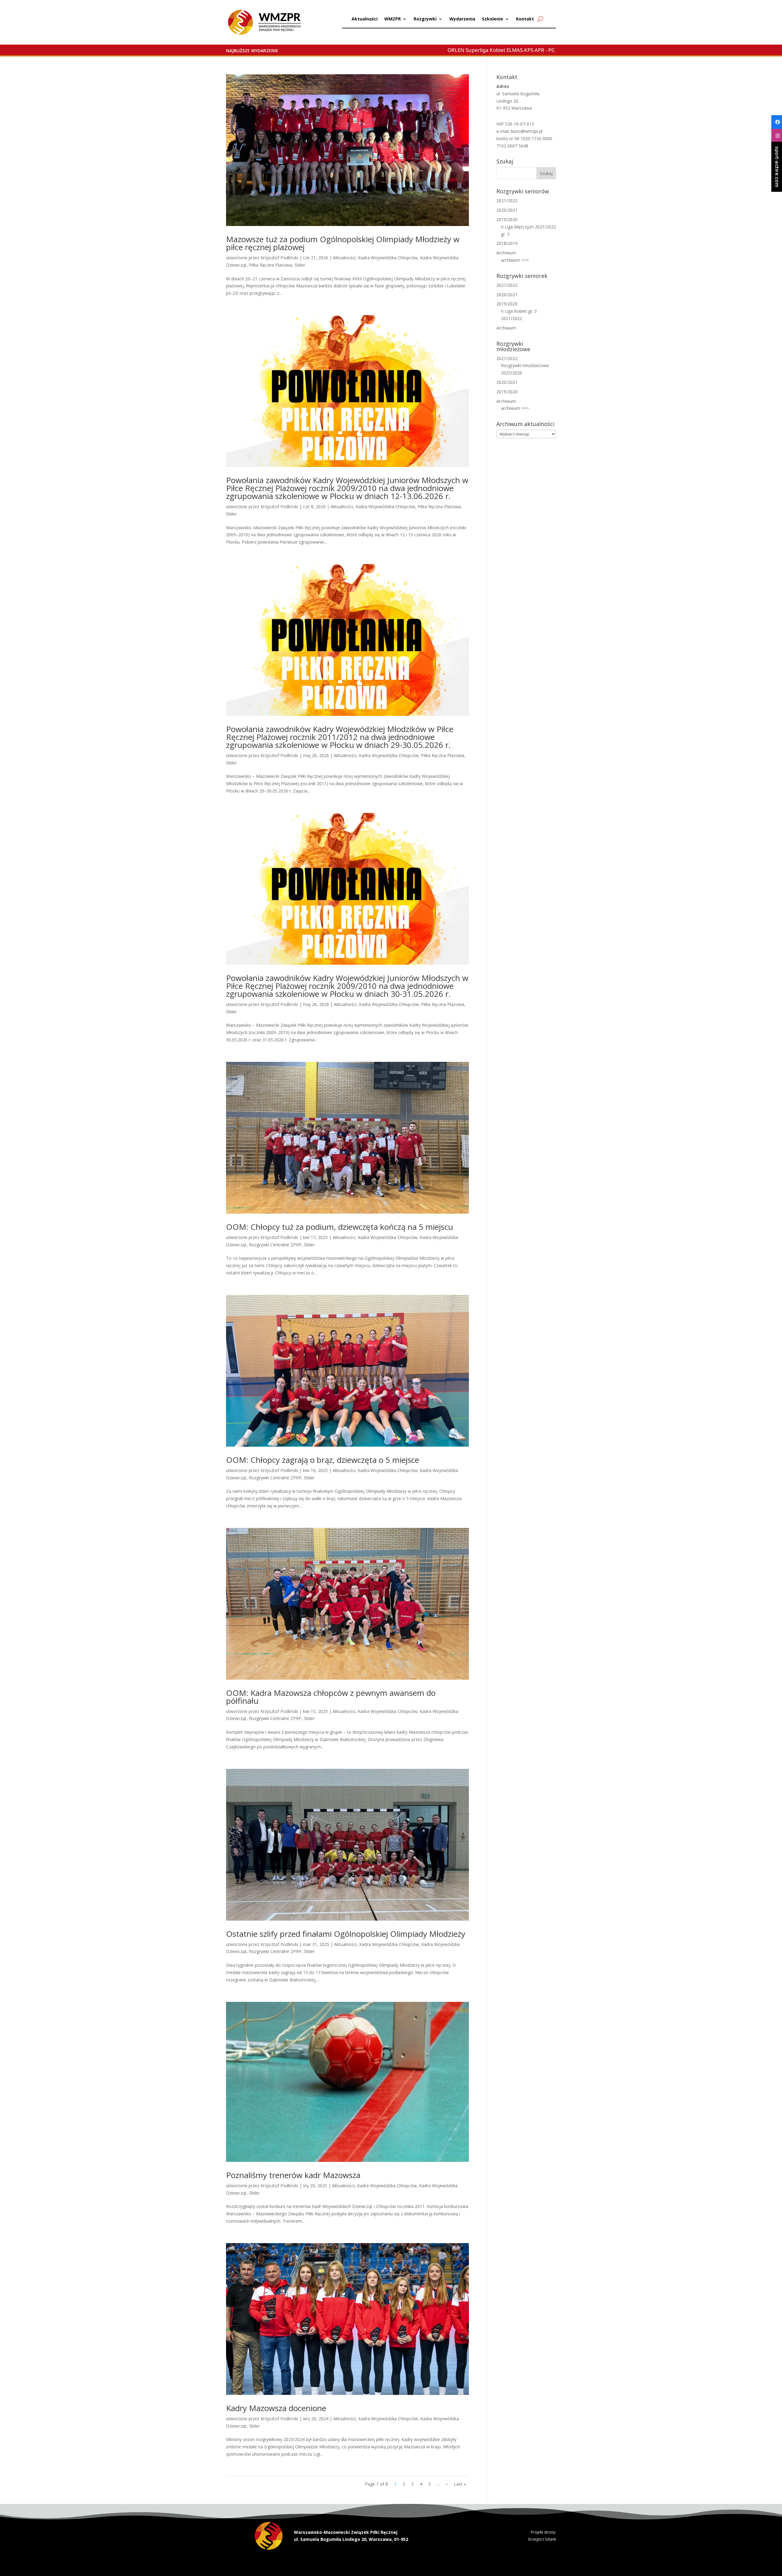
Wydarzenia (462, 19)
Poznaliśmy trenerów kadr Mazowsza (293, 2175)
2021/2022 (507, 200)
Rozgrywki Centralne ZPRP (275, 1245)
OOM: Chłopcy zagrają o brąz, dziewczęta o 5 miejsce (323, 1460)
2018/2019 (507, 243)
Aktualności (365, 19)
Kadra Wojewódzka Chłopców (388, 258)
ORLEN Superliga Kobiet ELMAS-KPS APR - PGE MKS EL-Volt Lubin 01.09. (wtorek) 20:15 (436, 50)
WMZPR (393, 19)
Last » (460, 2484)
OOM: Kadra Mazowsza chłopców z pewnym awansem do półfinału (331, 1697)
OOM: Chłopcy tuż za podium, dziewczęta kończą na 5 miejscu (340, 1227)
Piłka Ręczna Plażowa (270, 265)
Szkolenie (493, 19)
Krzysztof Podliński (279, 258)
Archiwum (506, 253)
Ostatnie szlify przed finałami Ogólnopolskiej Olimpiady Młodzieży (346, 1934)
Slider (300, 265)
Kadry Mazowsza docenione (276, 2408)
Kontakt (525, 19)
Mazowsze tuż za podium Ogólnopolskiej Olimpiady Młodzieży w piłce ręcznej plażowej (343, 243)
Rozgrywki (425, 19)
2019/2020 (507, 219)
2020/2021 (507, 210)
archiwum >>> (515, 260)
